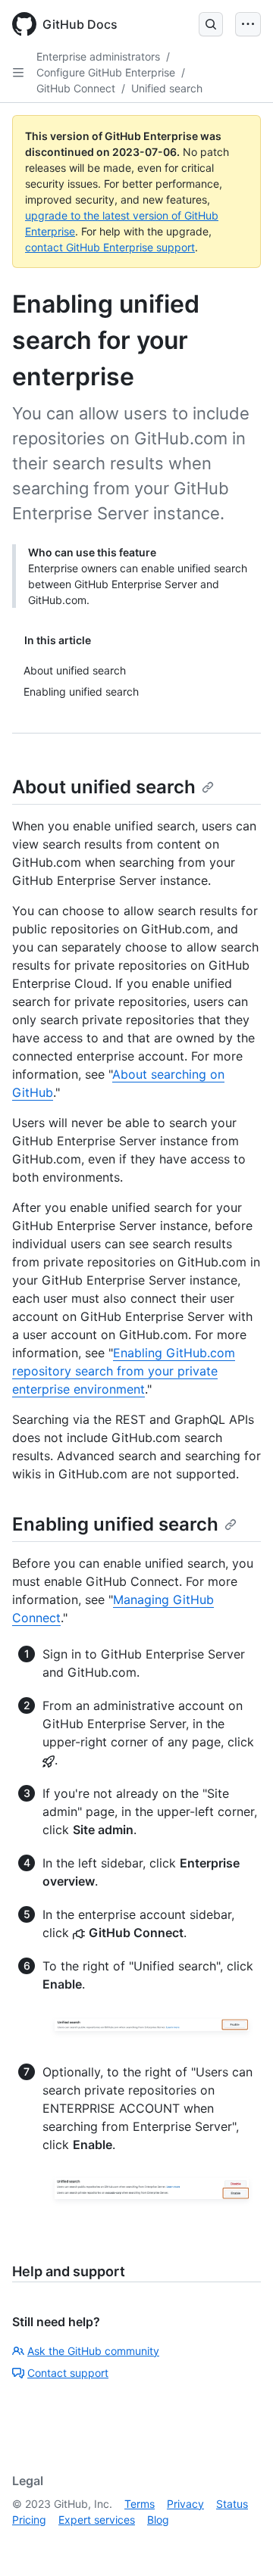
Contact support (68, 2373)
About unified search (104, 787)
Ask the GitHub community (93, 2351)
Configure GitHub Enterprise (106, 72)
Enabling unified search (115, 1524)
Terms (140, 2504)
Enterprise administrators (98, 56)
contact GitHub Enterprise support (110, 247)
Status (232, 2504)
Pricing (29, 2520)
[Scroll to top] (240, 2543)
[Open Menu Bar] (248, 24)
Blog (158, 2520)
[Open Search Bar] (211, 24)
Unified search (167, 88)
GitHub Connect (76, 88)
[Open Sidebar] (18, 73)
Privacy (185, 2504)
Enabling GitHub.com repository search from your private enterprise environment (124, 1371)
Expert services (97, 2520)
